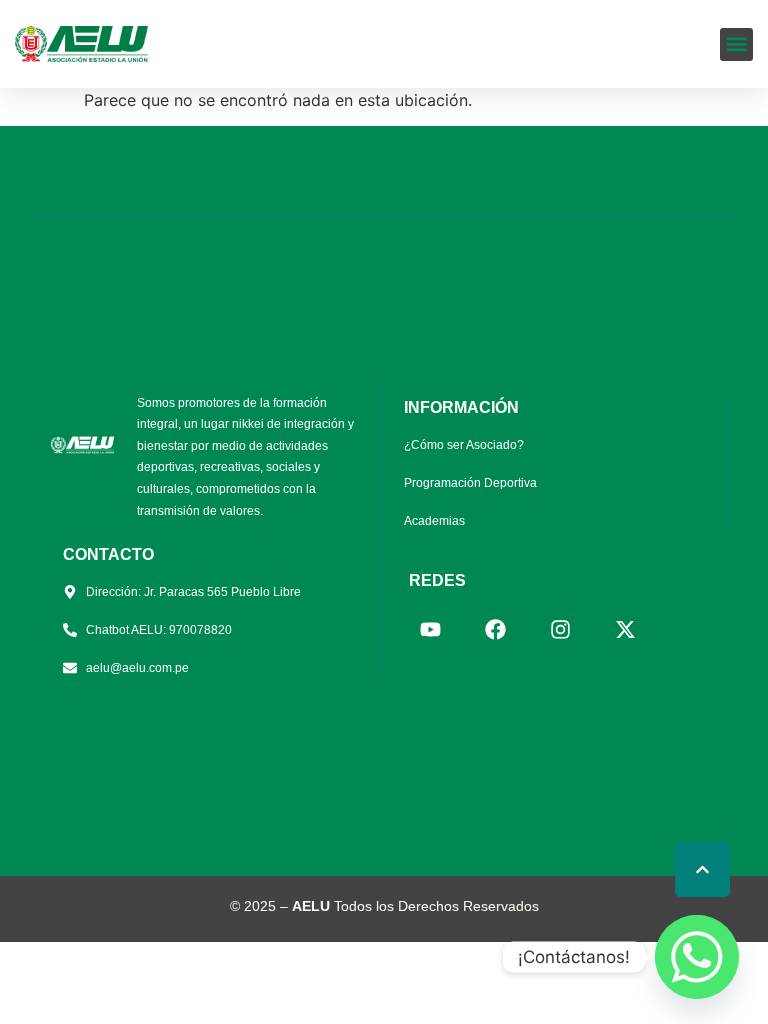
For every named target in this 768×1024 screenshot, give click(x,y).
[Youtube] (430, 630)
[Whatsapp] (697, 957)
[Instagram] (560, 630)
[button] (736, 44)
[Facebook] (495, 630)
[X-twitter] (625, 630)
